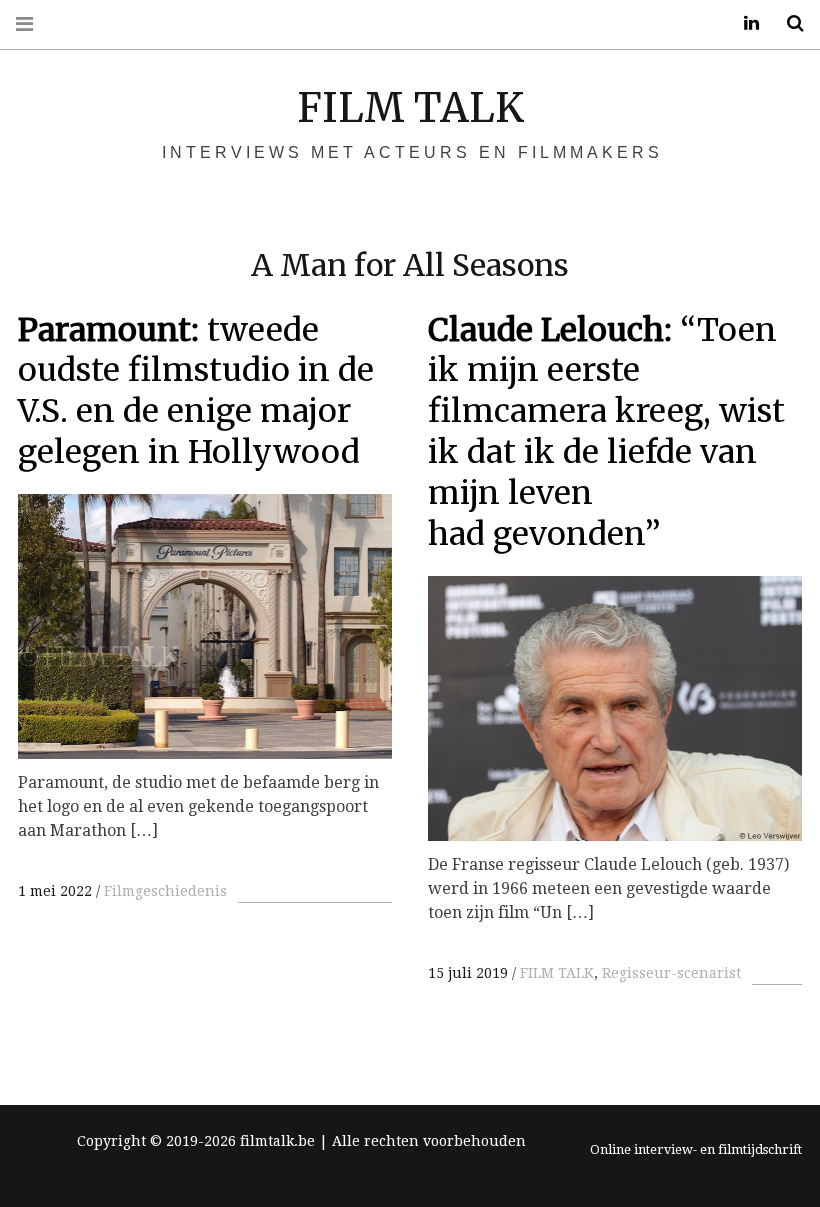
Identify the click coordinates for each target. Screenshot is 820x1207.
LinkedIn (744, 23)
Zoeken (788, 23)
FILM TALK (410, 108)
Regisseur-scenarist (671, 973)
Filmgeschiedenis (165, 891)
